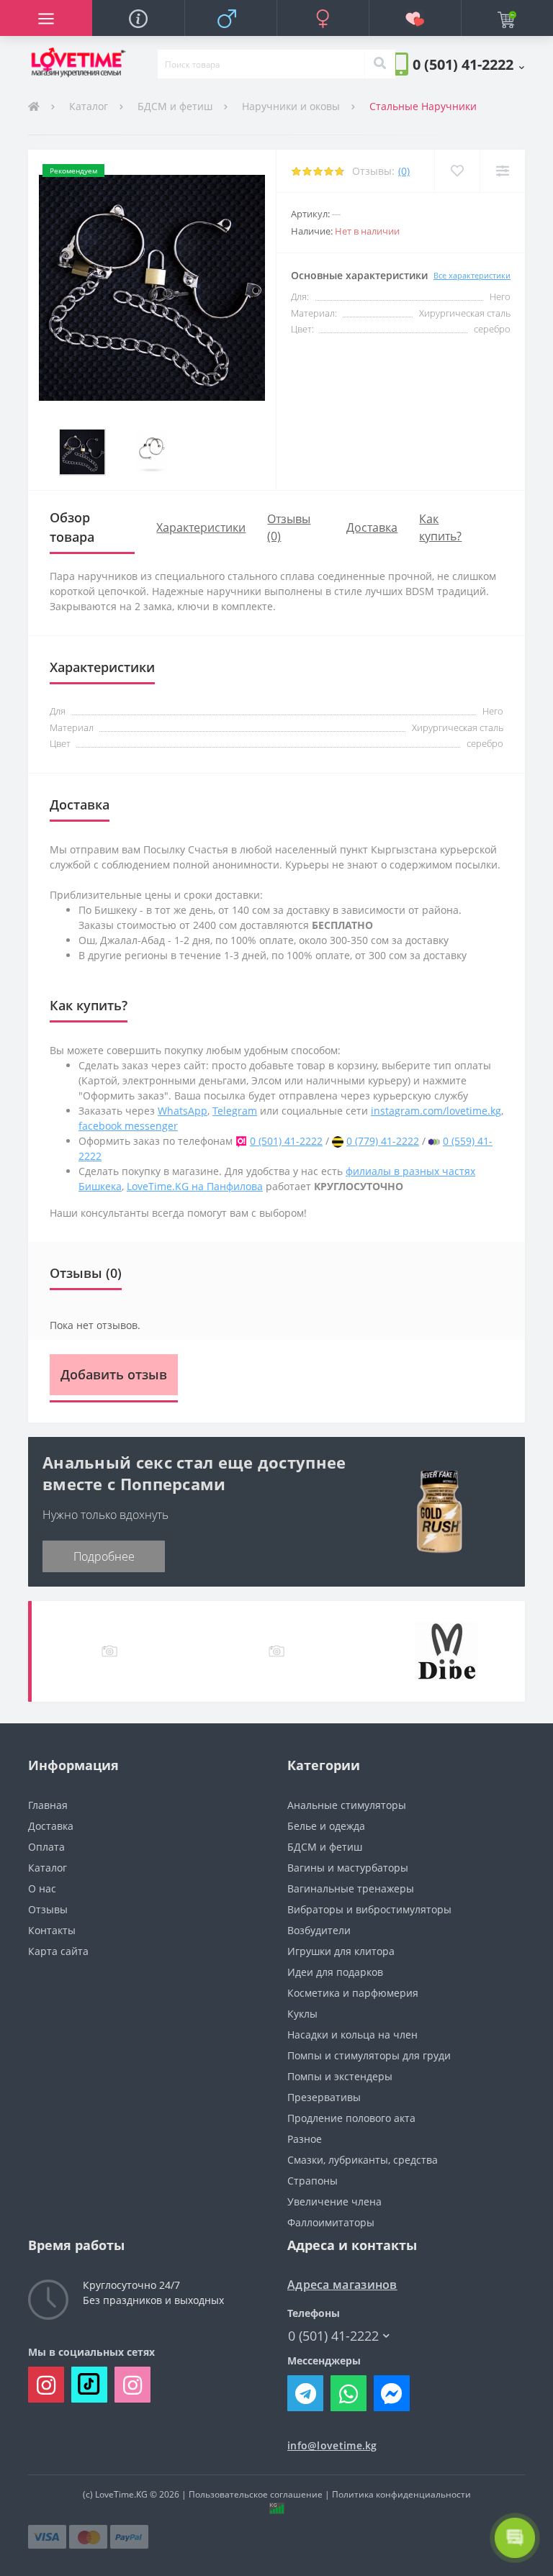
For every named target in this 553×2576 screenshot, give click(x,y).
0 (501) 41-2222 (286, 1141)
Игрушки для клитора (341, 1951)
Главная (48, 1805)
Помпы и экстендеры (340, 2076)
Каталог (89, 106)
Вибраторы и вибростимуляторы (369, 1909)
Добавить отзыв (114, 1374)
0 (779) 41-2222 (383, 1141)
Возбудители (319, 1930)
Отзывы (48, 1909)
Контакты (52, 1930)
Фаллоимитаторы (331, 2222)
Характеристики (201, 527)
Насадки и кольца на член (352, 2035)
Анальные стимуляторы (347, 1805)
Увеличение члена (334, 2201)
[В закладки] (457, 171)
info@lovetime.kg (332, 2445)
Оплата (46, 1847)
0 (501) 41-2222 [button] (333, 2336)
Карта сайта (58, 1951)
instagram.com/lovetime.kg (436, 1111)
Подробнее (104, 1556)
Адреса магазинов (342, 2285)
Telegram (235, 1111)
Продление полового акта (351, 2118)
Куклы (302, 2014)
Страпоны (313, 2181)
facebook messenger (128, 1126)
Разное (305, 2139)
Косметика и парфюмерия (353, 1993)
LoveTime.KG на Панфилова (195, 1186)
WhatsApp (183, 1111)
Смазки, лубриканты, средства (363, 2160)
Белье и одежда (326, 1826)
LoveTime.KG (121, 2494)
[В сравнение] (502, 171)
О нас (42, 1888)
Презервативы (324, 2097)
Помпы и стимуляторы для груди (369, 2055)
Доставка (372, 527)
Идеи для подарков (335, 1972)
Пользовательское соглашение (256, 2494)
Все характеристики (472, 275)
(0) (404, 171)
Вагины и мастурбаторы (348, 1868)
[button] (468, 64)
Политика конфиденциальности (401, 2494)
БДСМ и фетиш (175, 106)
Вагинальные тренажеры (351, 1888)
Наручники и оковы (291, 106)
